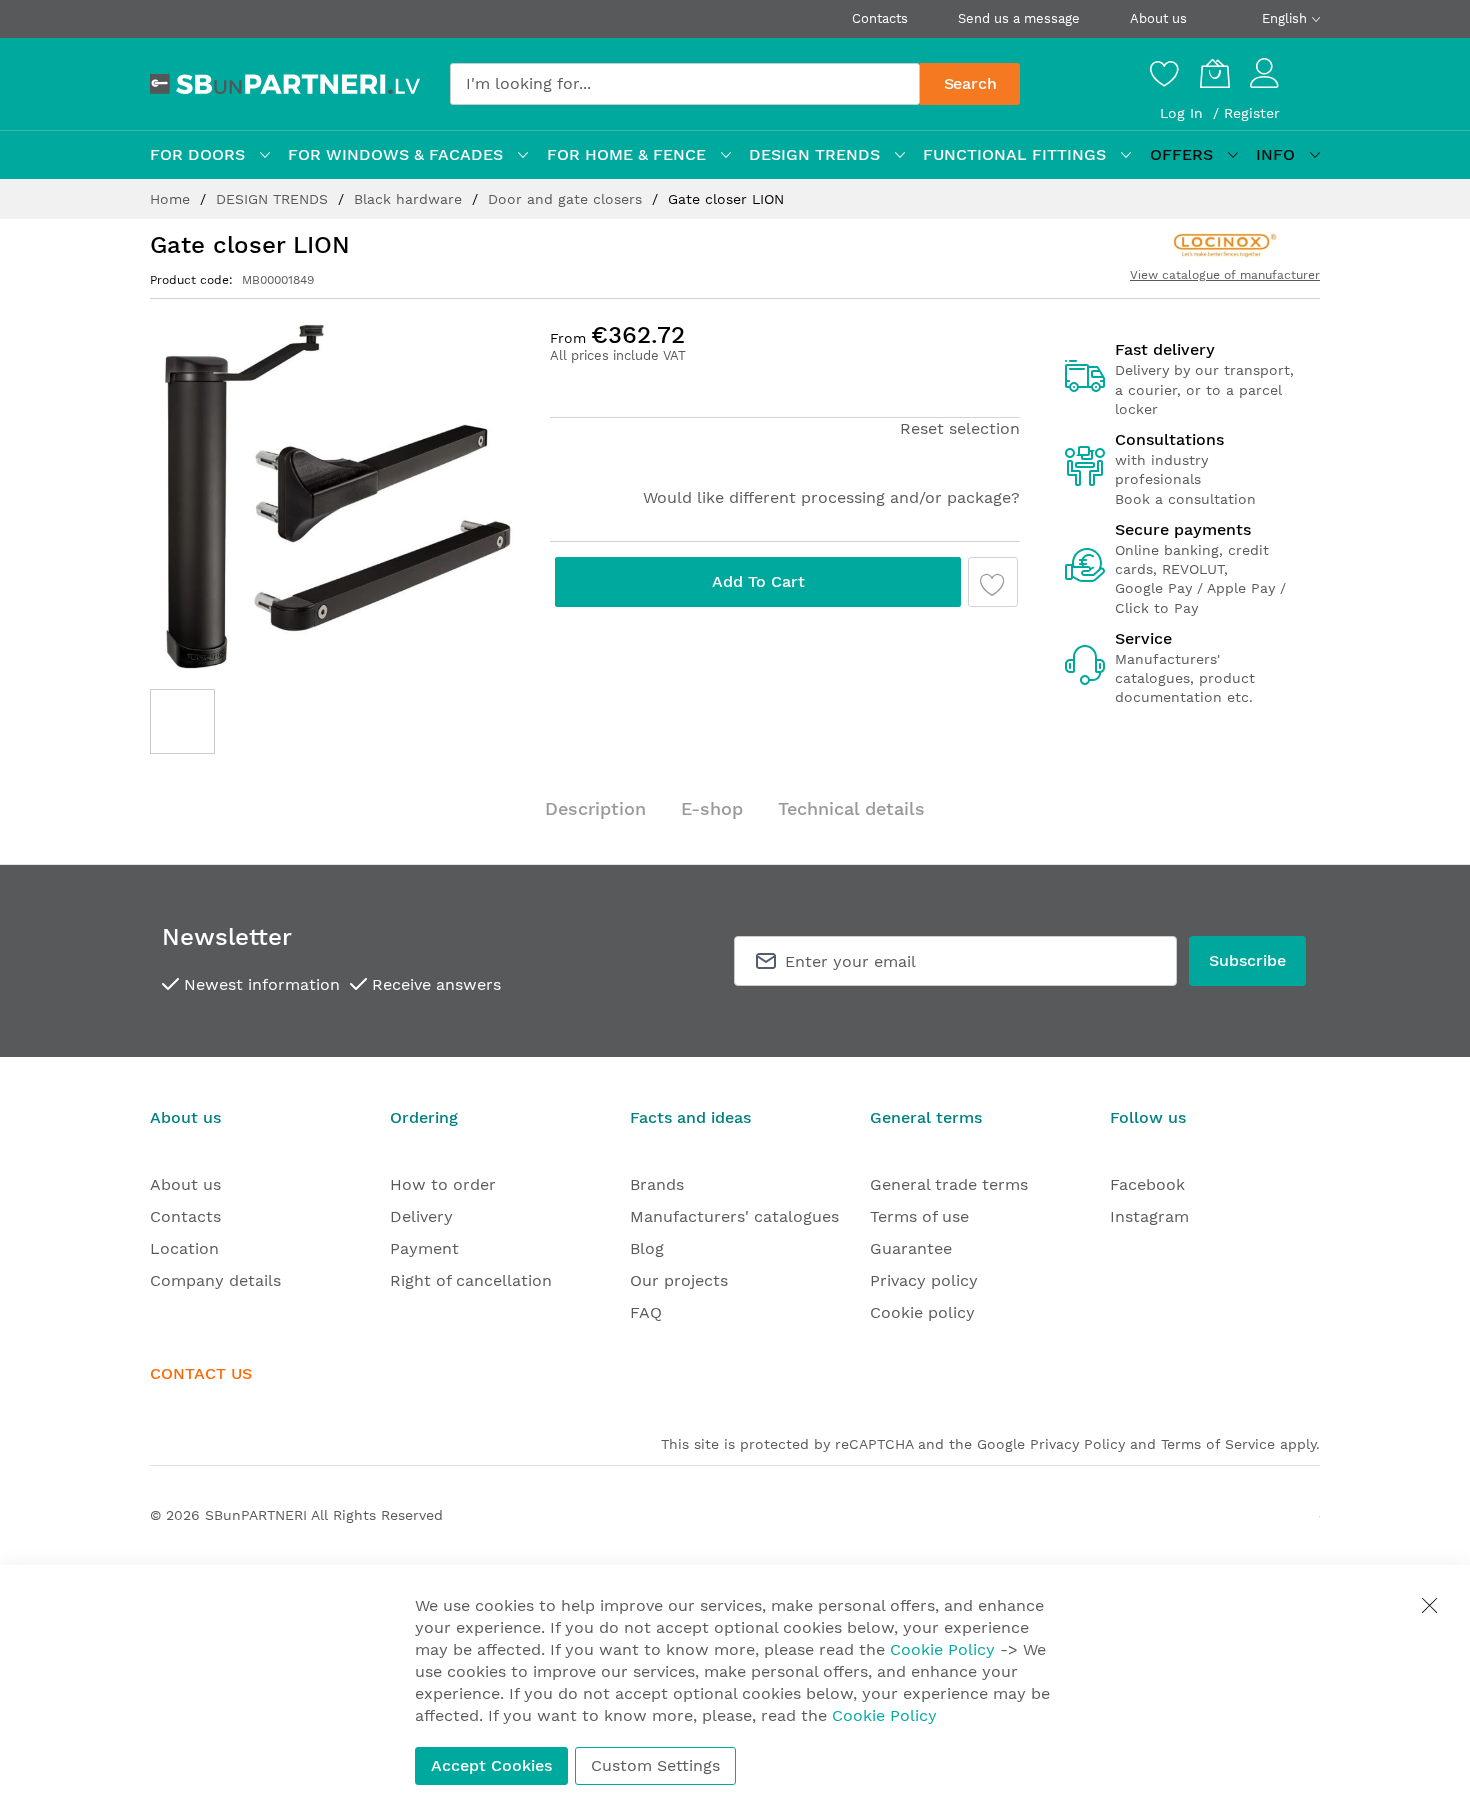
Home (172, 199)
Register (1252, 113)
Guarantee (911, 1248)
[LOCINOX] (1225, 244)
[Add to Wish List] (993, 582)
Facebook (1147, 1184)
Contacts (880, 18)
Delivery (421, 1216)
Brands (657, 1184)
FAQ (646, 1312)
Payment (424, 1248)
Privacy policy (924, 1280)
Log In (1184, 113)
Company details (215, 1280)
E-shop (712, 808)
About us (1158, 18)
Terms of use (919, 1216)
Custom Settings (655, 1765)
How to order (443, 1184)
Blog (647, 1248)
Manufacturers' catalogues (734, 1216)
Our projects (679, 1280)
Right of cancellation (471, 1280)
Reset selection (960, 428)
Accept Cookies (491, 1765)
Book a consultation (1185, 499)
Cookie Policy (942, 1649)
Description (595, 808)
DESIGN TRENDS (274, 199)
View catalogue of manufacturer (1225, 275)
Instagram (1149, 1216)
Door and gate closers (567, 199)
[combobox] (685, 84)
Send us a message (1019, 18)
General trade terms (949, 1184)
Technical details (851, 808)
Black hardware (410, 199)
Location (184, 1248)
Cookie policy (922, 1312)
